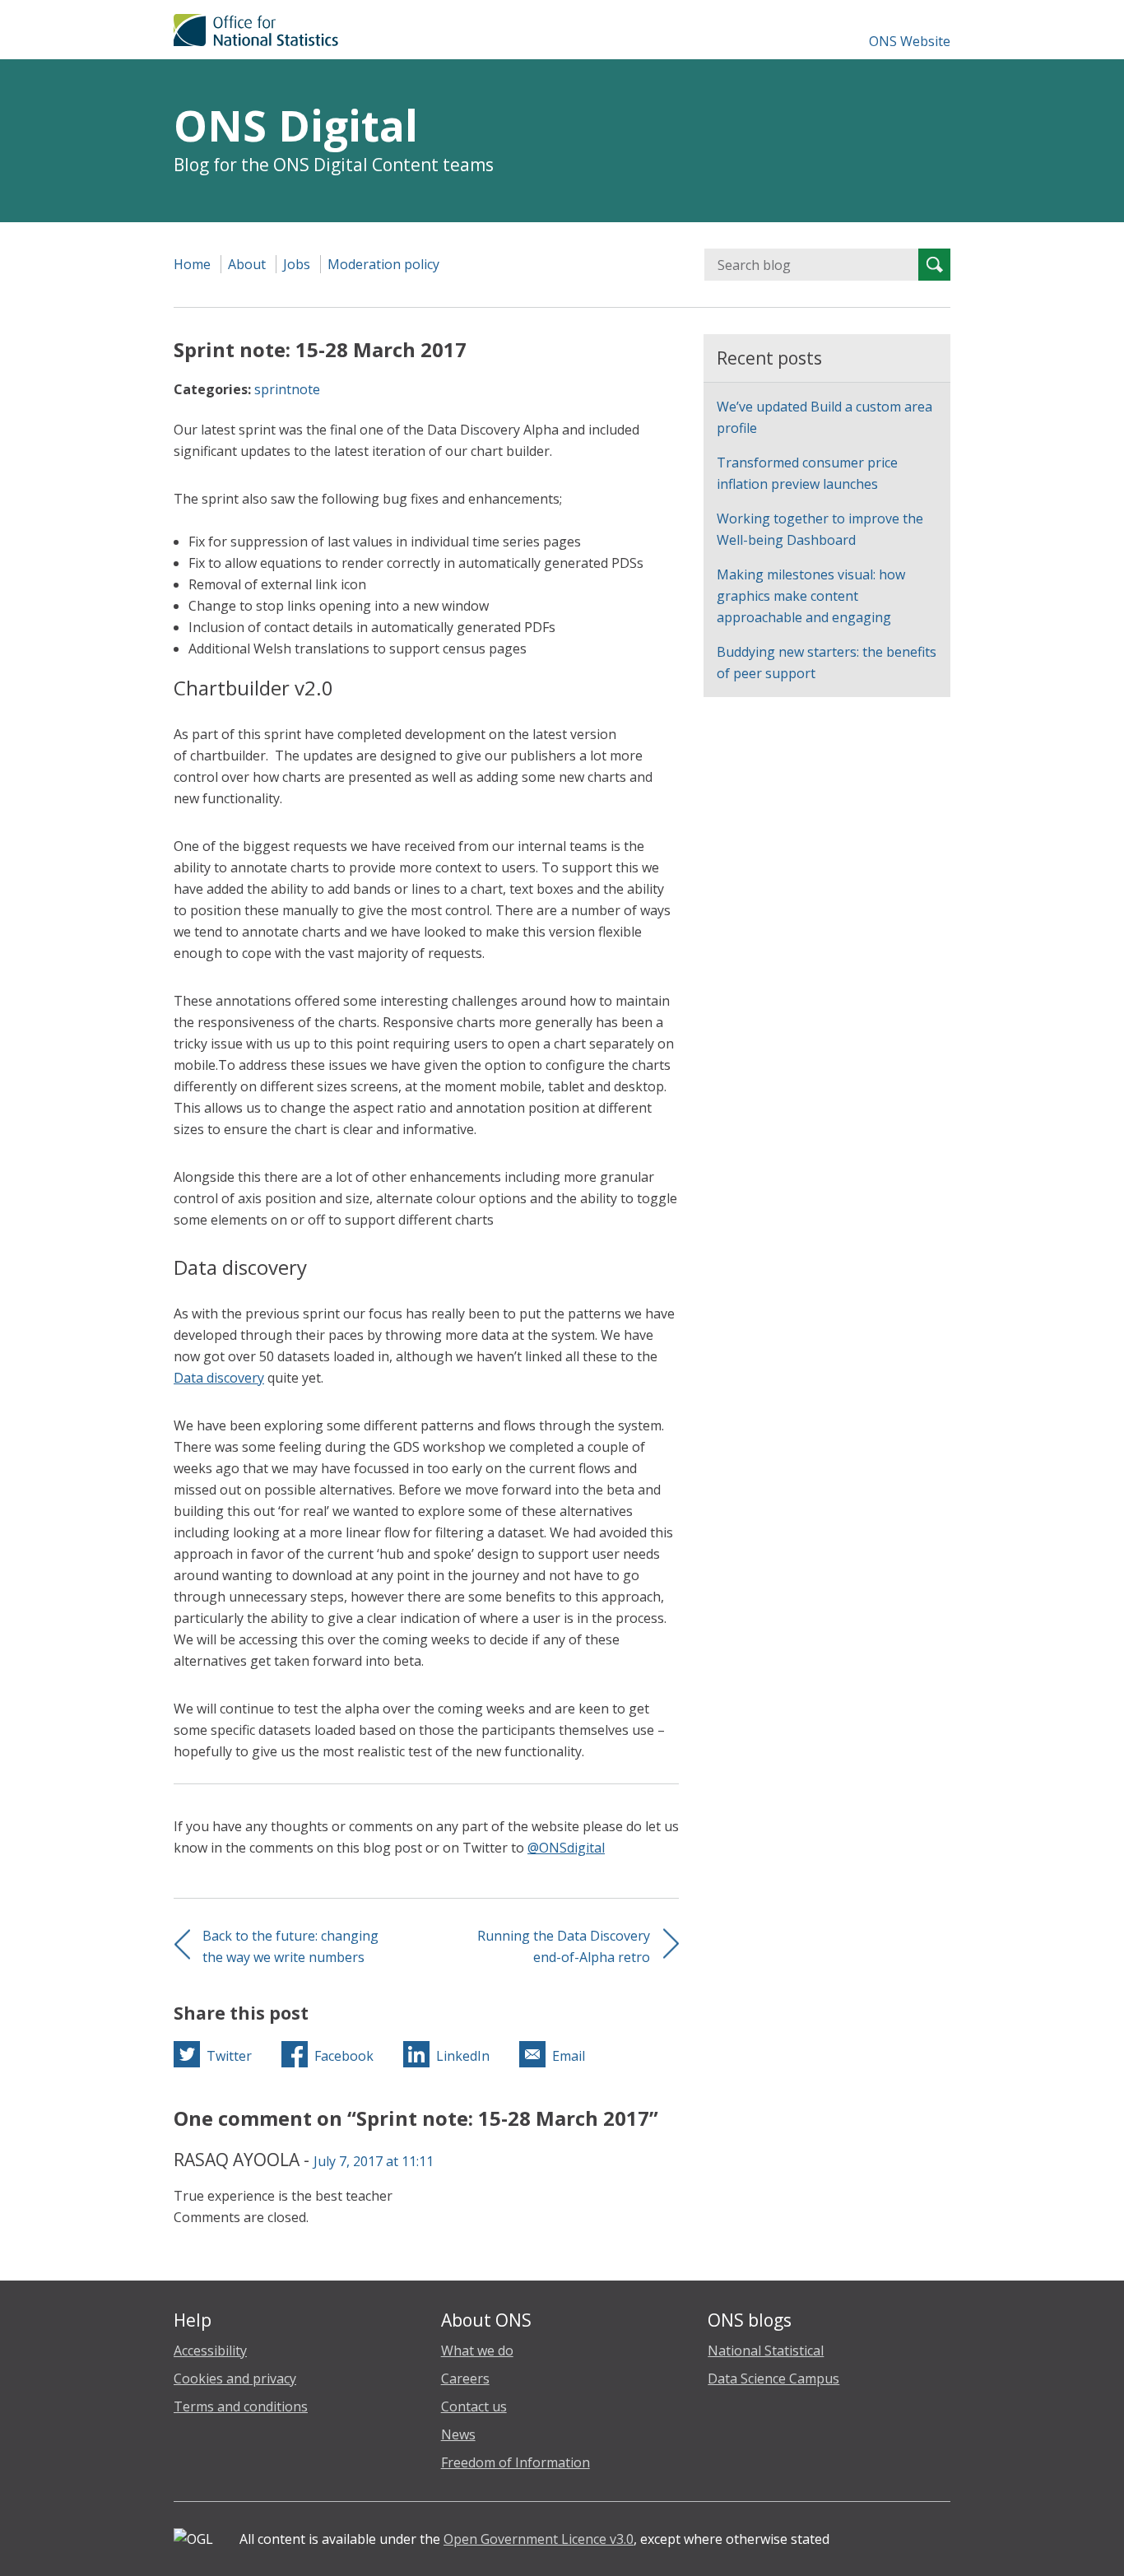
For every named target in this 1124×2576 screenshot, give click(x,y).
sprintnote (287, 389)
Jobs (297, 264)
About (247, 264)
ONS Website (910, 41)
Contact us (474, 2406)
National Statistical (766, 2350)
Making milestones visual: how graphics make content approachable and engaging (811, 596)
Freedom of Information (516, 2462)
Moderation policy (383, 264)
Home (192, 264)
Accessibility (210, 2350)
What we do (477, 2350)
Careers (465, 2378)
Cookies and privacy (235, 2378)
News (458, 2434)
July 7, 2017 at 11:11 (374, 2161)
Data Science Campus (773, 2378)
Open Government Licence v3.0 (539, 2539)
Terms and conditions (241, 2406)
